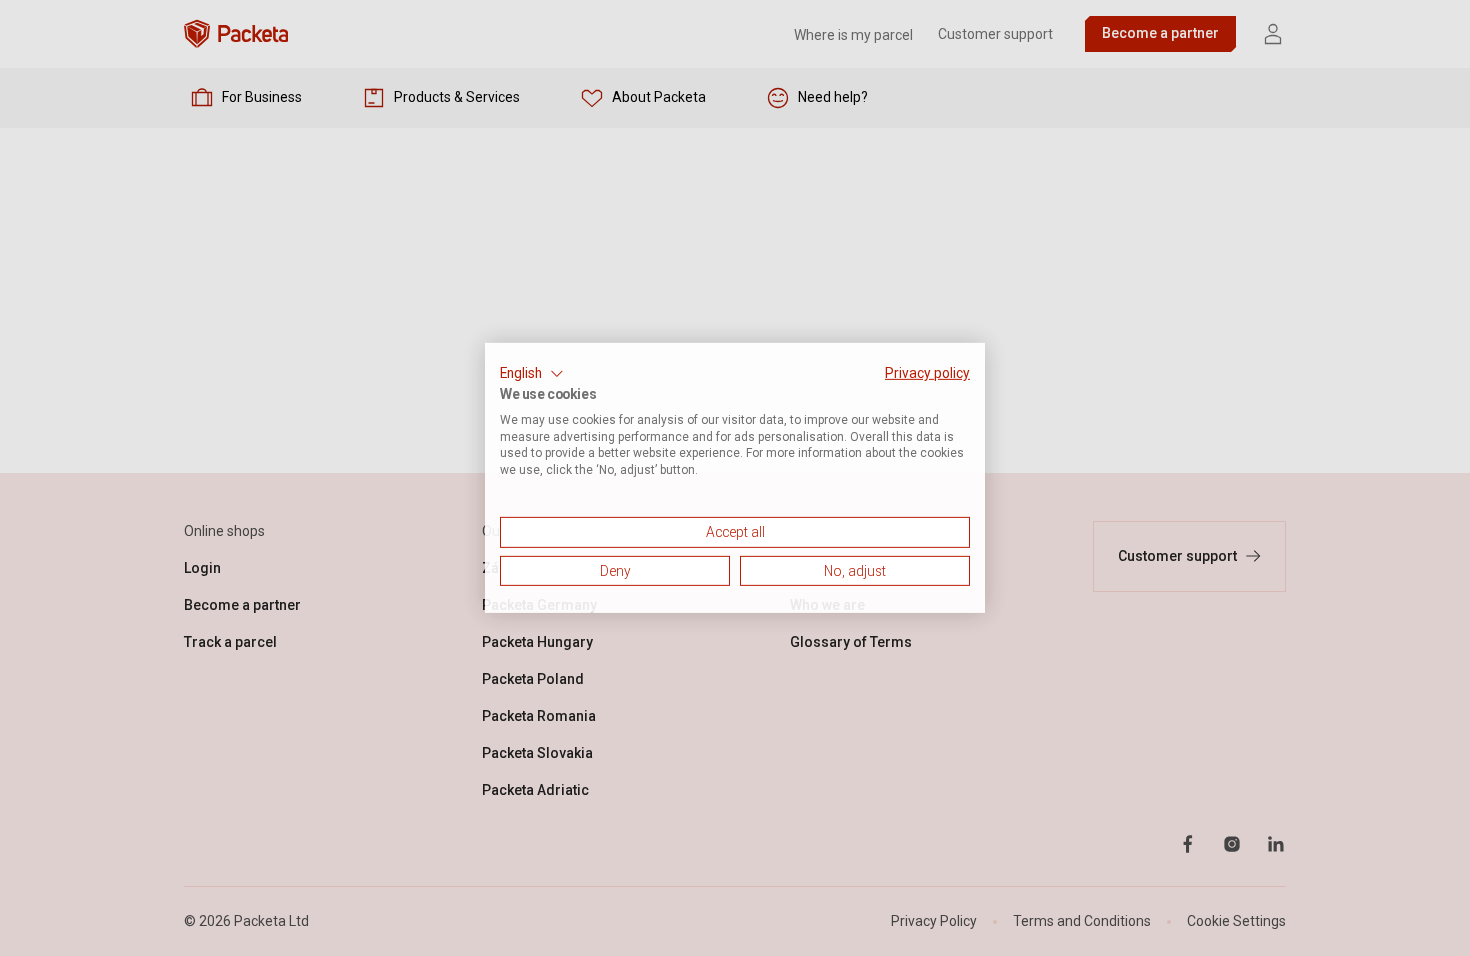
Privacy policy (927, 373)
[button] (532, 374)
